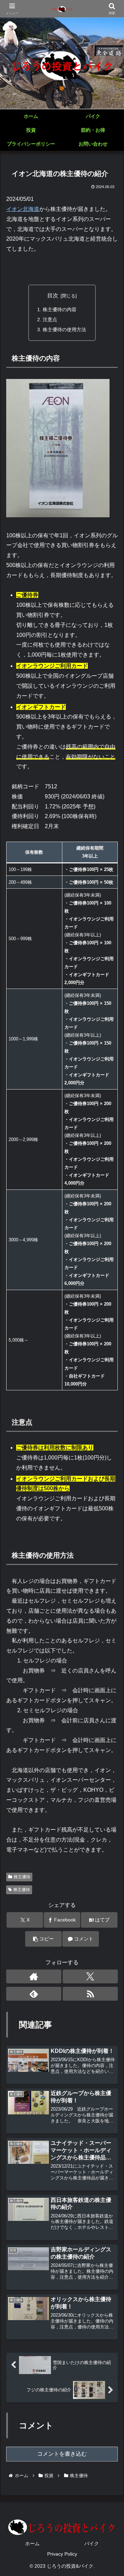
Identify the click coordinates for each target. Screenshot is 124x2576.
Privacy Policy (62, 2554)
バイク (92, 2543)
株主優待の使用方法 (64, 330)
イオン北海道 (23, 209)
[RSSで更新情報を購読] (90, 1994)
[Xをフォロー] (90, 1976)
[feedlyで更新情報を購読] (34, 1994)
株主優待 (22, 1877)
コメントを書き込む (62, 2454)
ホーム (32, 2543)
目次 (53, 295)
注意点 (50, 319)
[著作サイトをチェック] (34, 1976)
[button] (43, 1939)
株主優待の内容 (60, 309)
